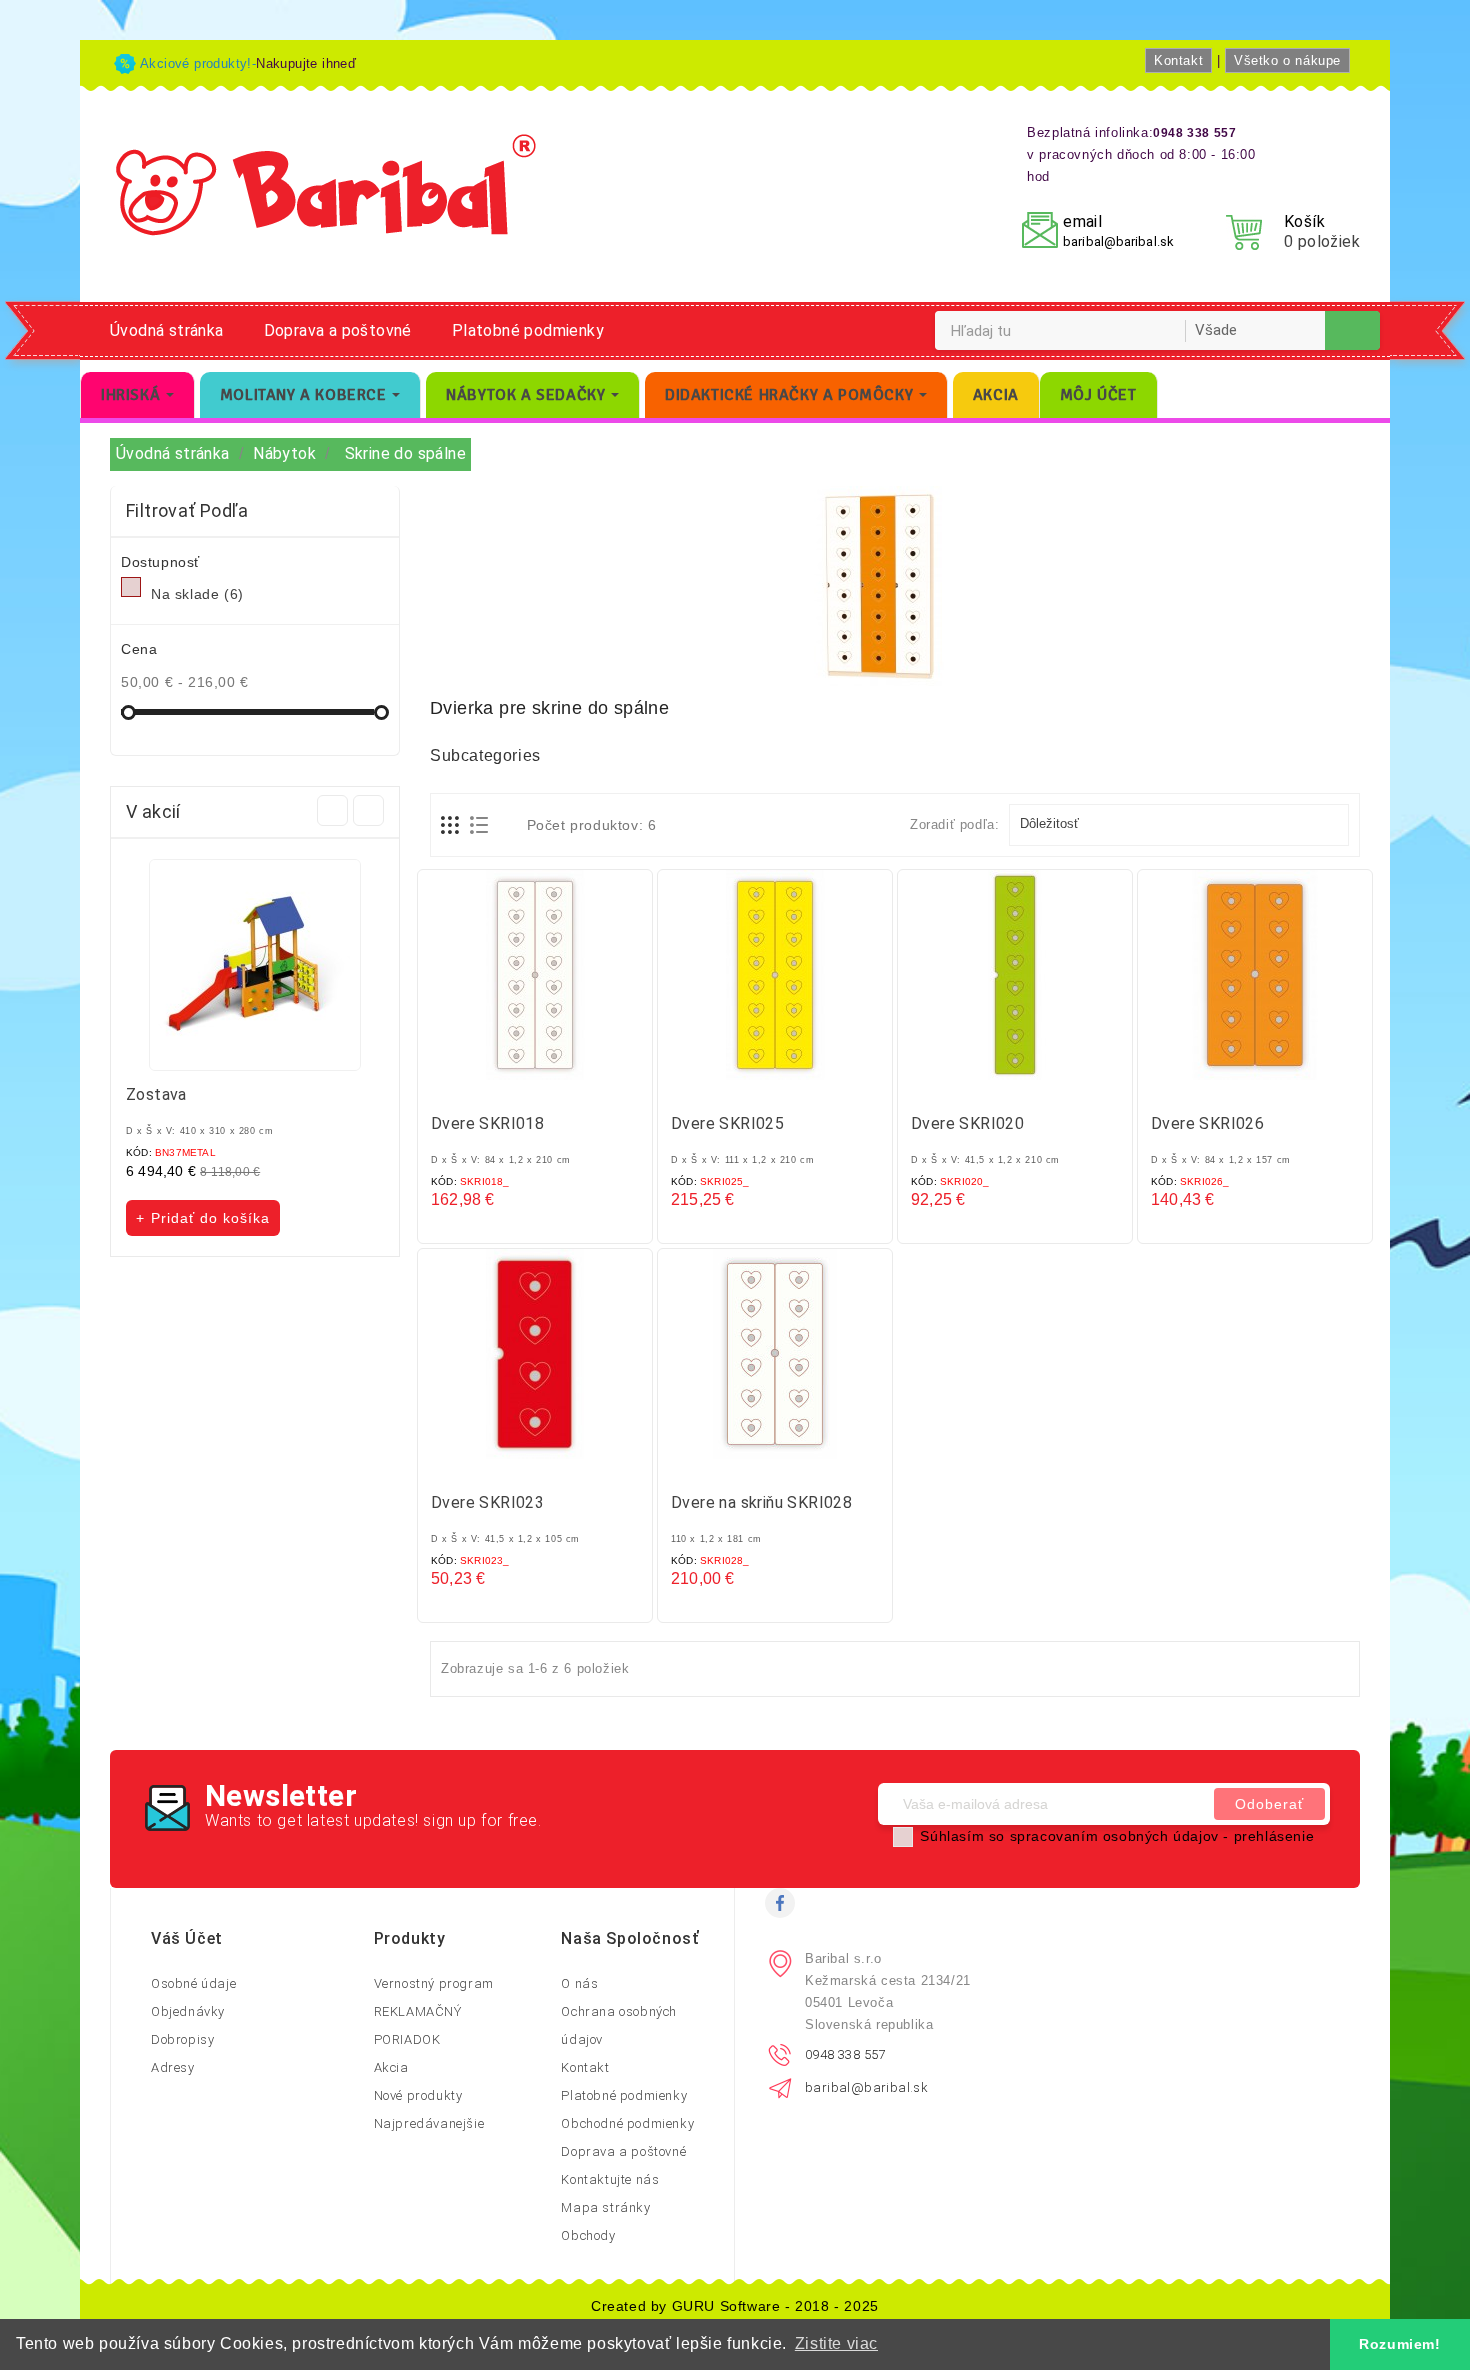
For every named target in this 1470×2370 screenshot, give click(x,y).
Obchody (588, 2235)
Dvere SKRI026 (1207, 1123)
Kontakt (1178, 60)
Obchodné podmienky (627, 2123)
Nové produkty (418, 2095)
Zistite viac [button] (836, 2343)
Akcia (391, 2067)
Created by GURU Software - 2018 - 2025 (735, 2306)
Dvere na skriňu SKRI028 (761, 1502)
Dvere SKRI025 (727, 1123)
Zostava (156, 1094)
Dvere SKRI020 (967, 1123)
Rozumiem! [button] (1399, 2344)
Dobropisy (182, 2039)
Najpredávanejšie (429, 2123)
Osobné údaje (193, 1983)
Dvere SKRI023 (487, 1502)
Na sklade (197, 594)
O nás (579, 1983)
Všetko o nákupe (1287, 60)
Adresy (173, 2067)
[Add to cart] (515, 1087)
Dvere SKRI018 (487, 1123)
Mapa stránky (605, 2207)
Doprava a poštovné (338, 330)
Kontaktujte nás (610, 2179)
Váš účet (187, 1938)
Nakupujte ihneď (306, 63)
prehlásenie (1274, 1836)
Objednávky (188, 2011)
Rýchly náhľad (555, 1087)
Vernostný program (434, 1983)
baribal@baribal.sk (1118, 241)
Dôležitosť (1177, 825)
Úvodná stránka (167, 330)
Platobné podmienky (528, 330)
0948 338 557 (845, 2054)
